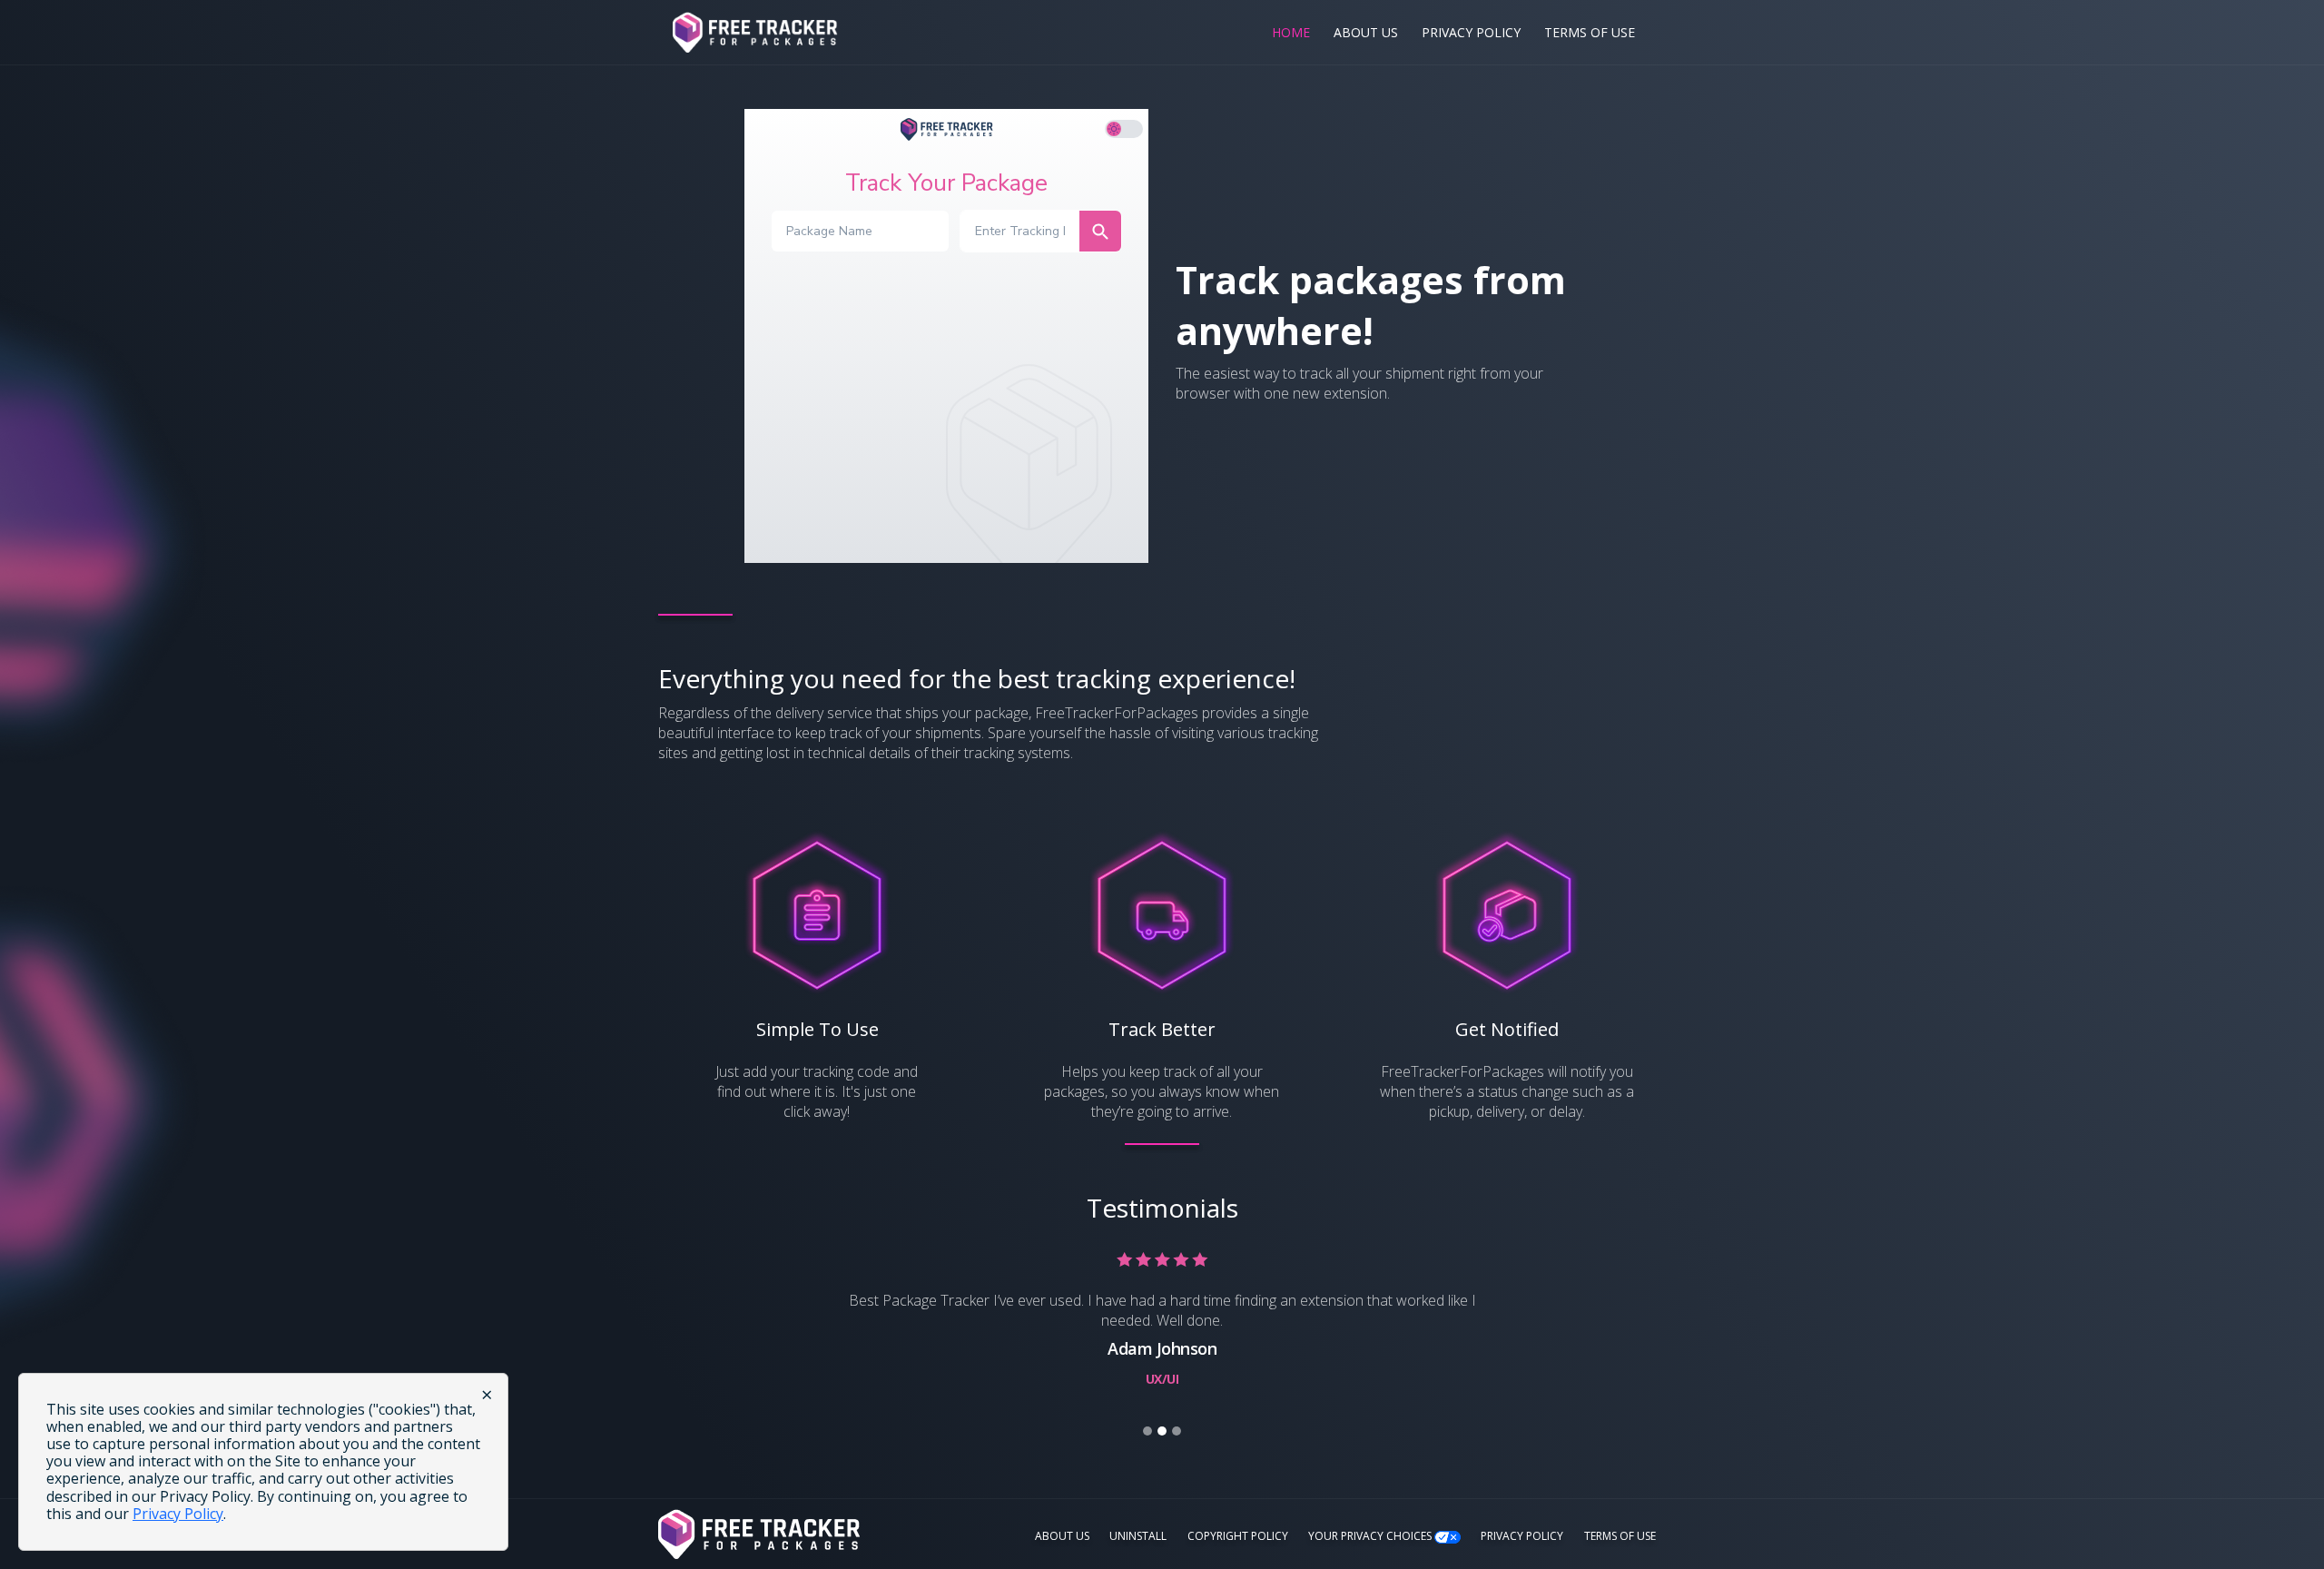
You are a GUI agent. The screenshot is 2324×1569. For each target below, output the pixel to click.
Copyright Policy (1238, 1536)
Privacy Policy (1471, 32)
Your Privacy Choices (1371, 1536)
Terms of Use (1590, 32)
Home (1291, 32)
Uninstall (1138, 1536)
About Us (1366, 32)
